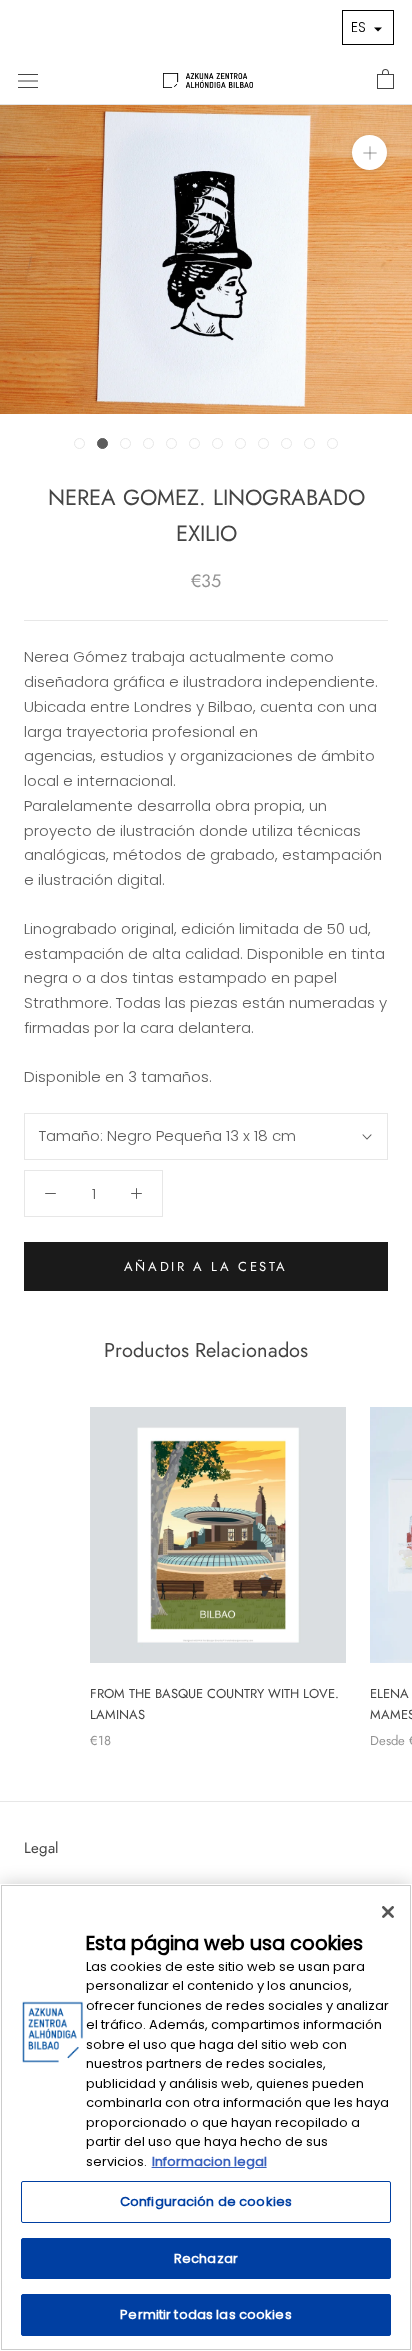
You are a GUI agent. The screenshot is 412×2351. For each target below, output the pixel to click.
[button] (368, 27)
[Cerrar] (388, 1912)
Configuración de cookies (206, 2201)
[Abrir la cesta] (385, 80)
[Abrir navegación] (28, 80)
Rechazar (206, 2258)
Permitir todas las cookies (205, 2314)
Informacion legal (209, 2161)
